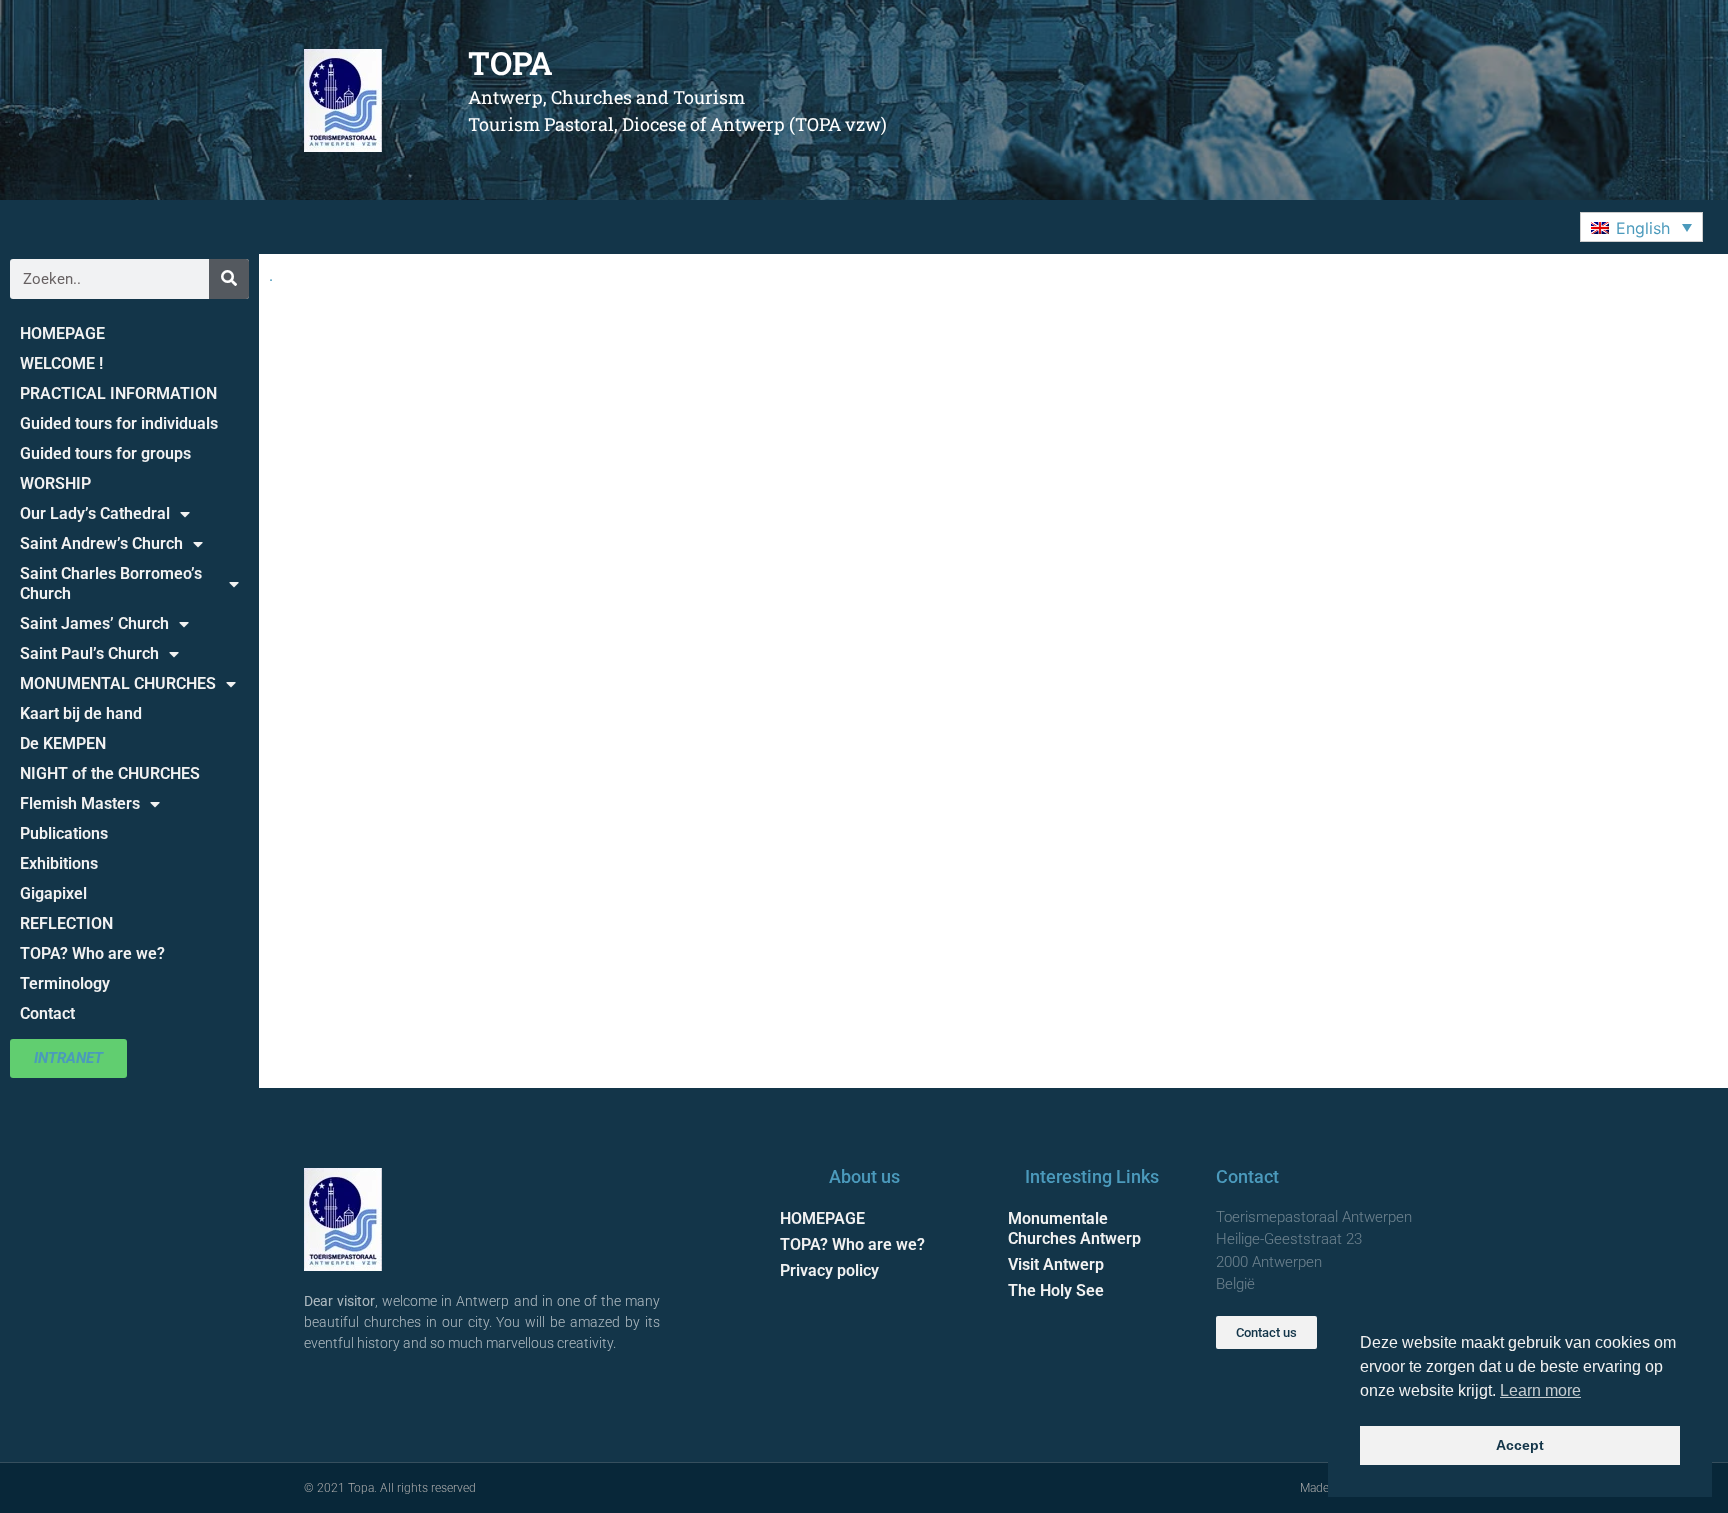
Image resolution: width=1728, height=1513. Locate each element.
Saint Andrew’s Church (101, 543)
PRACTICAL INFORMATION (118, 393)
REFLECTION (66, 923)
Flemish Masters (80, 803)
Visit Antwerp (1056, 1264)
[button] (1641, 227)
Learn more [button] (1540, 1390)
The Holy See (1056, 1290)
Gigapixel (53, 893)
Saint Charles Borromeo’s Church (111, 583)
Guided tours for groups (105, 453)
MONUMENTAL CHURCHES (118, 683)
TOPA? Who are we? (92, 953)
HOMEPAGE (62, 333)
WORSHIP (55, 483)
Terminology (65, 983)
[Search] (229, 279)
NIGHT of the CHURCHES (110, 773)
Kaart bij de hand (81, 713)
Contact (47, 1013)
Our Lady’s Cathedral (95, 513)
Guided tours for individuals (119, 423)
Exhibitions (59, 863)
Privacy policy (829, 1270)
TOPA (510, 62)
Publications (64, 833)
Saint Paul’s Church (89, 653)
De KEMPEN (63, 743)
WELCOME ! (61, 363)
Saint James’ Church (94, 623)
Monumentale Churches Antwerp (1074, 1228)
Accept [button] (1520, 1445)
